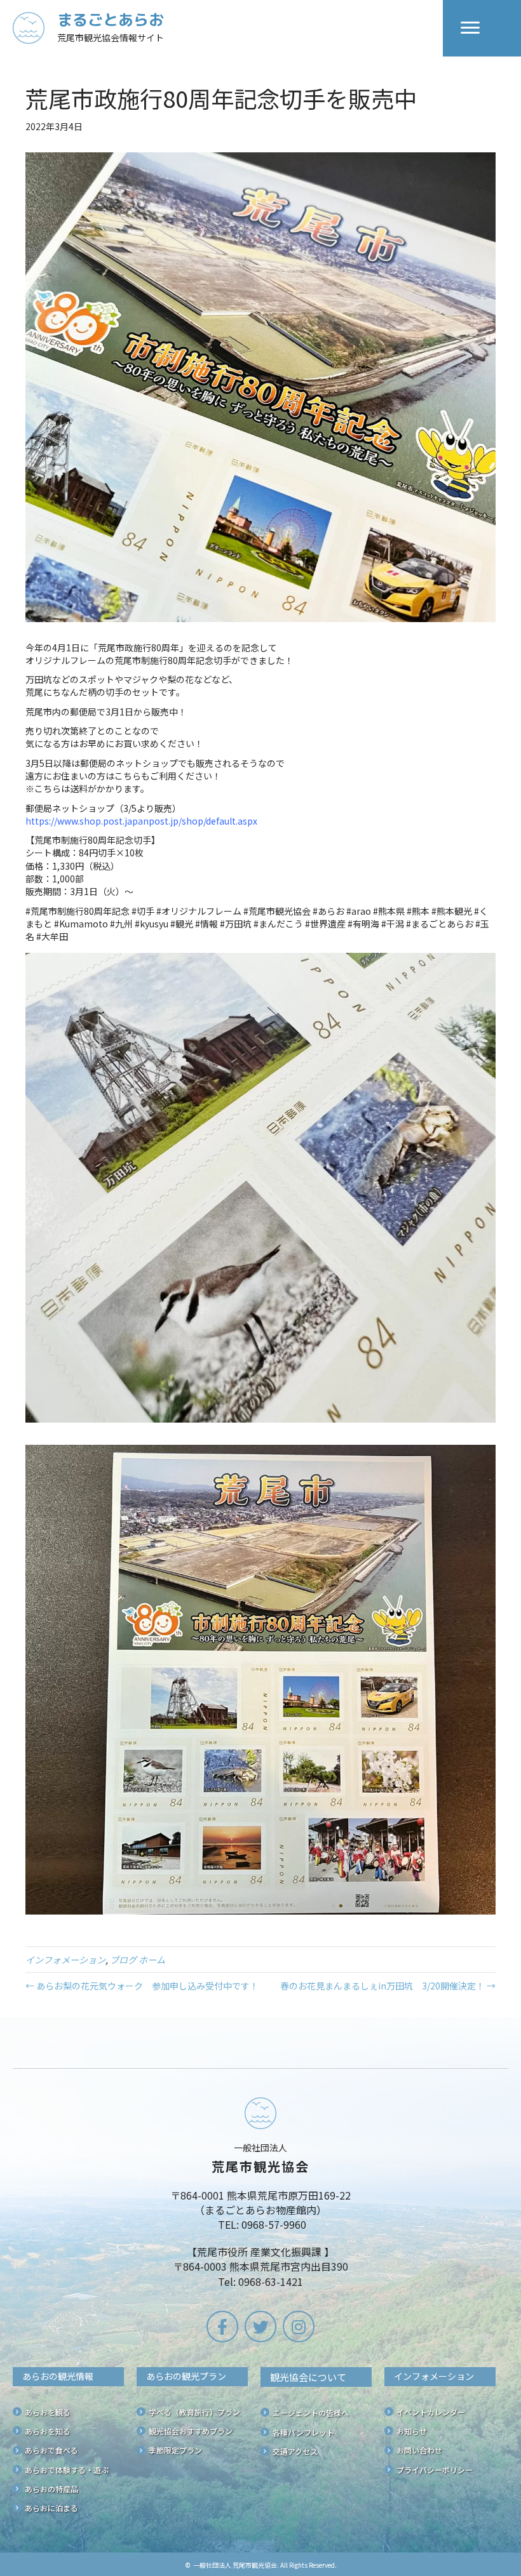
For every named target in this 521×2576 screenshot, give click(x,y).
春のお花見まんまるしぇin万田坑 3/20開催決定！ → (388, 1986)
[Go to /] (228, 28)
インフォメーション (65, 1960)
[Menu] (470, 28)
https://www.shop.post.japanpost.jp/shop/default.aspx (141, 821)
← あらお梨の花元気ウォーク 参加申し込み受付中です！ (142, 1986)
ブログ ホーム (138, 1960)
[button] (222, 2327)
